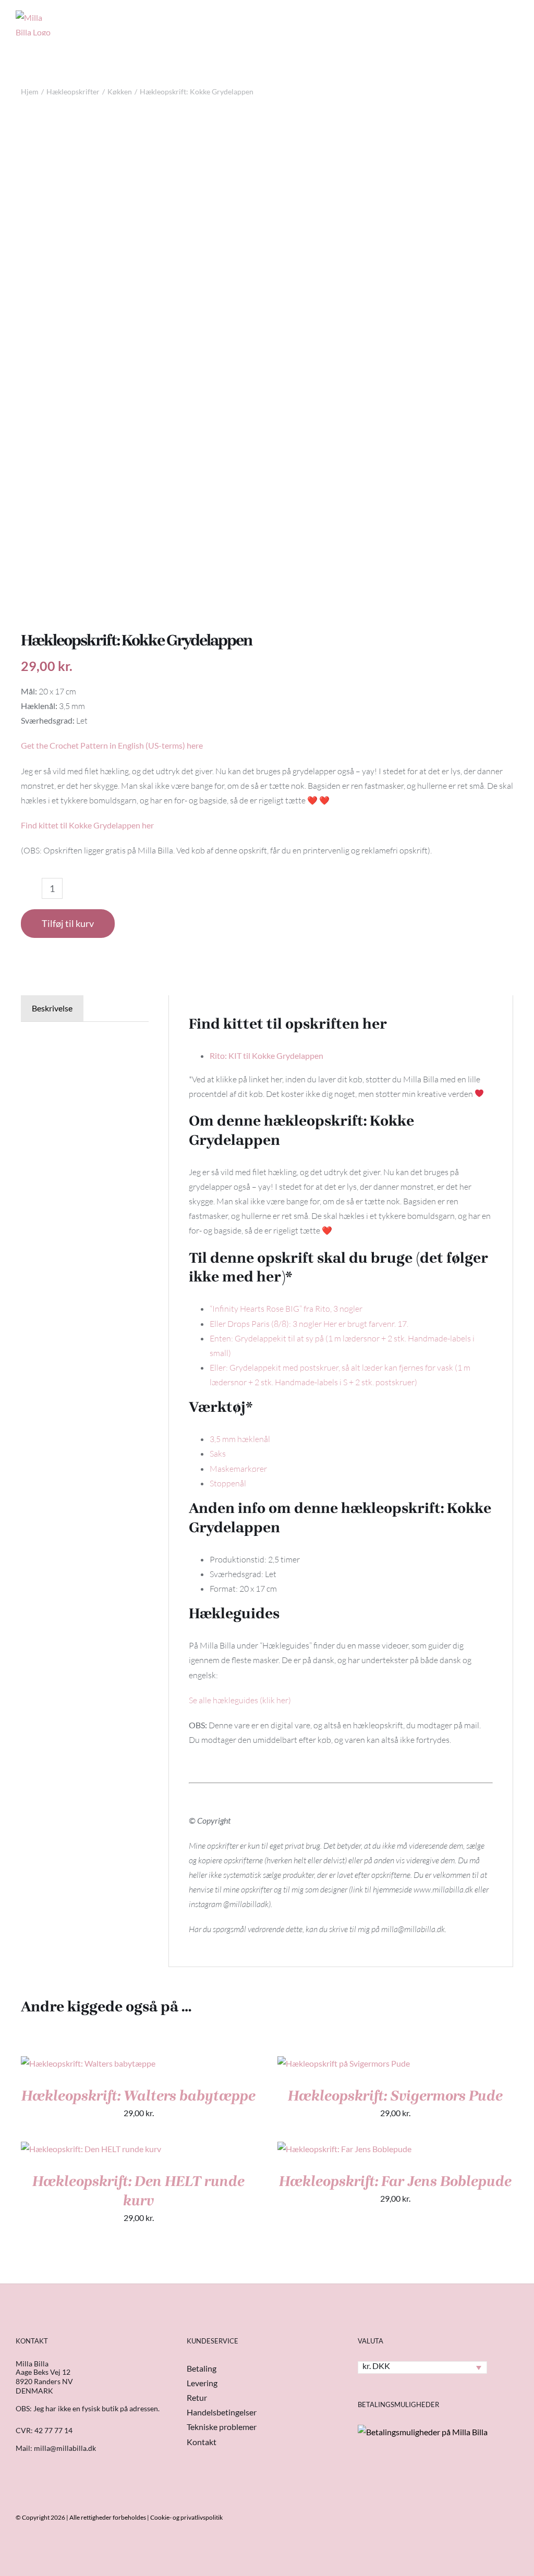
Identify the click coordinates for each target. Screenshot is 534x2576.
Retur (197, 2397)
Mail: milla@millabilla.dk (56, 2448)
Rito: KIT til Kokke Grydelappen (266, 1055)
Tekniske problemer (222, 2427)
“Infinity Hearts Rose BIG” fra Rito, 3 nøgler (286, 1309)
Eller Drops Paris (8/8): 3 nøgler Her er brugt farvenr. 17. (309, 1324)
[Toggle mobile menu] (514, 18)
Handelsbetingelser (222, 2412)
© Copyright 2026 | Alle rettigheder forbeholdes (81, 2517)
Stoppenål (228, 1483)
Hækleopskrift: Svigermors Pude (395, 2096)
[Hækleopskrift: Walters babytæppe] (88, 2063)
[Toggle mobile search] (495, 18)
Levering (202, 2383)
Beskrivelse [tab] (52, 1008)
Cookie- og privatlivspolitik (186, 2517)
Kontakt (202, 2442)
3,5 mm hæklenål (240, 1439)
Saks (218, 1454)
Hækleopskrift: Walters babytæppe (138, 2096)
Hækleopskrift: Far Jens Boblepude (395, 2181)
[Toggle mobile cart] (477, 18)
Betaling (202, 2368)
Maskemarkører (238, 1469)
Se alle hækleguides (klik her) (240, 1700)
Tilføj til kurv (68, 923)
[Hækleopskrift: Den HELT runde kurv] (91, 2149)
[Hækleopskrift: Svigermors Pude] (344, 2063)
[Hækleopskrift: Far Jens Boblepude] (344, 2149)
